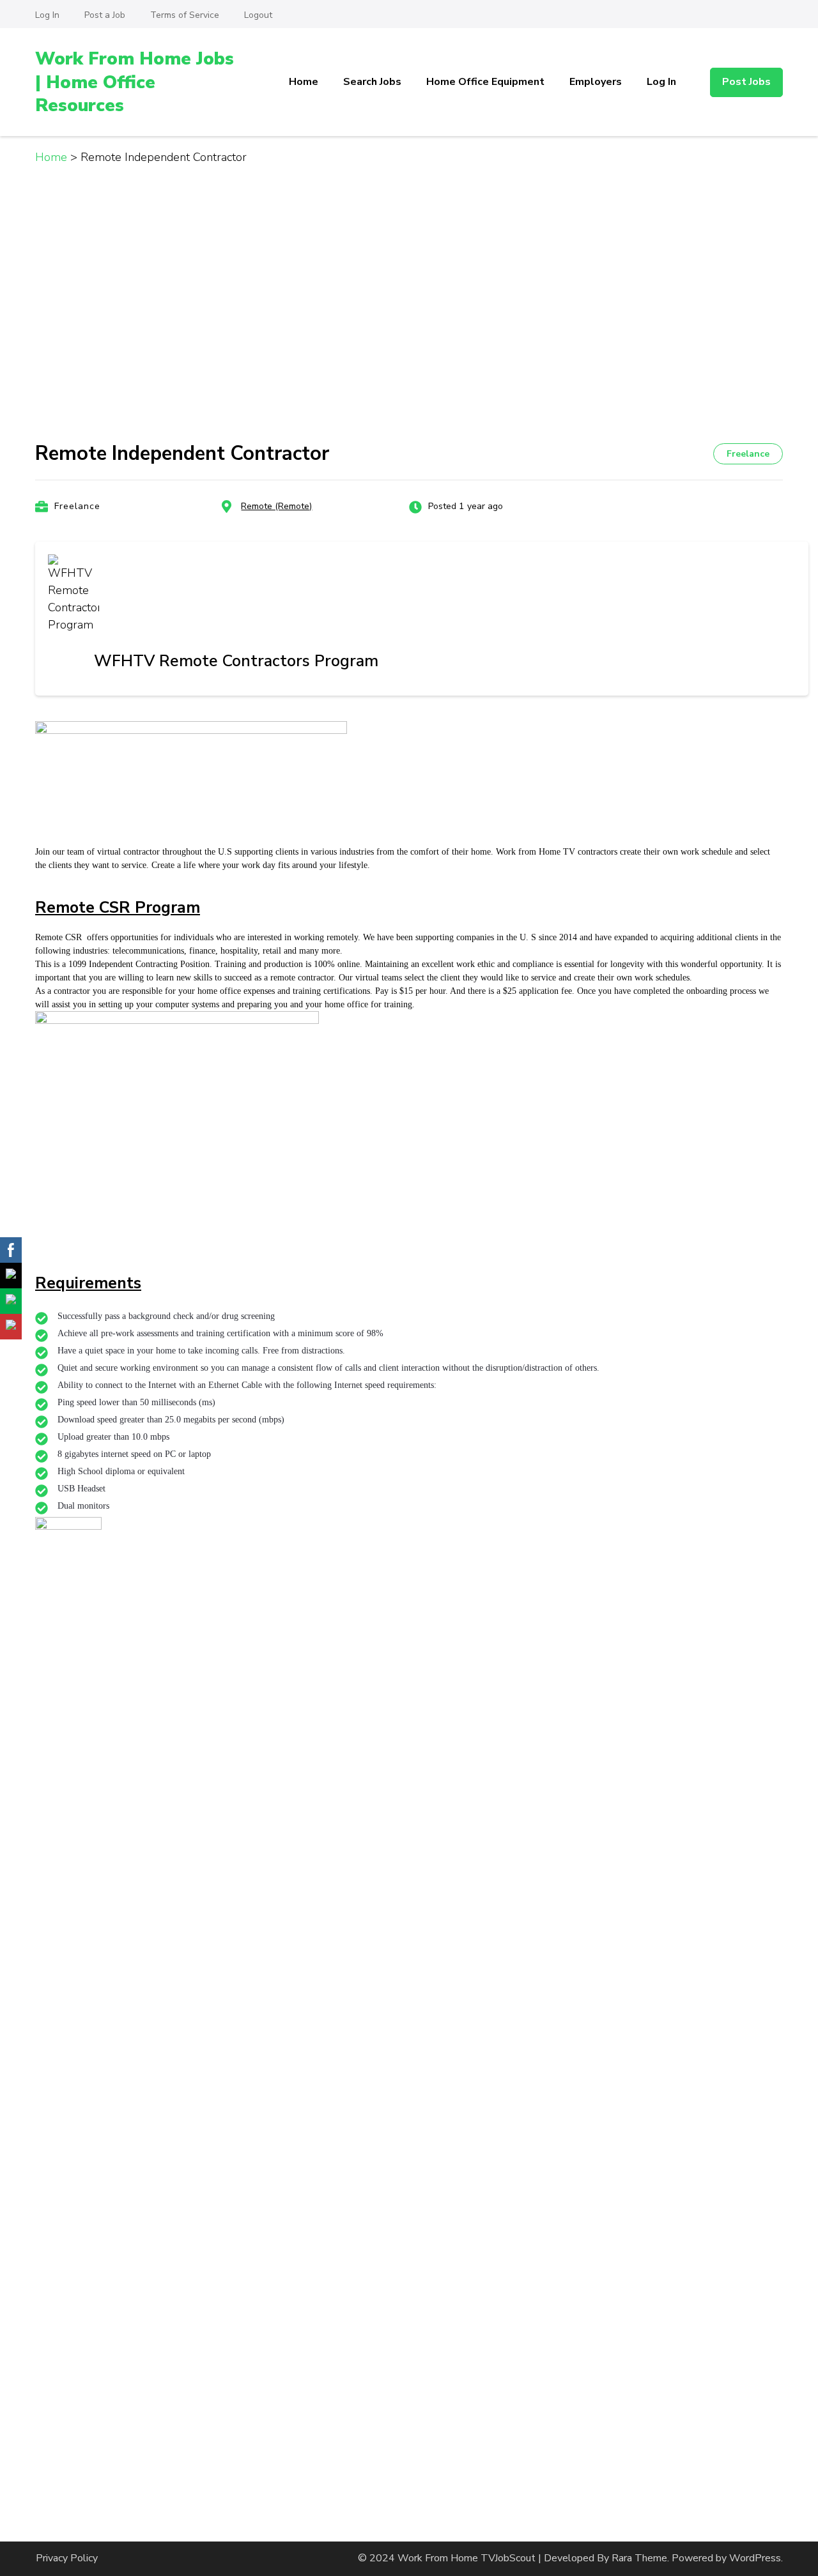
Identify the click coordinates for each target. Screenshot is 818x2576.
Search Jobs (372, 82)
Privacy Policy (67, 2558)
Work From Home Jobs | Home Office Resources (135, 82)
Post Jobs (746, 82)
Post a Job (105, 15)
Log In (47, 15)
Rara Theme (639, 2558)
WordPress (755, 2558)
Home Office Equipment (485, 82)
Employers (596, 82)
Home (304, 82)
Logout (258, 15)
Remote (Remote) (276, 506)
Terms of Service (185, 15)
